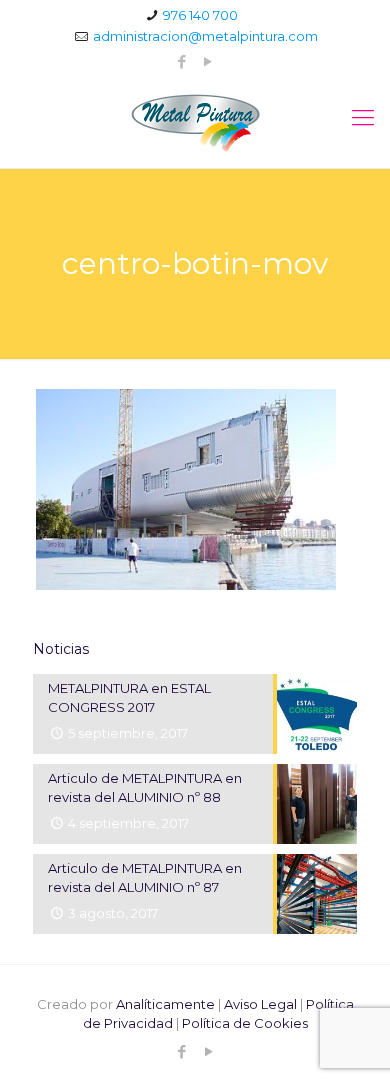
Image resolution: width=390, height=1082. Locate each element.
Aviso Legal (260, 1004)
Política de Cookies (245, 1023)
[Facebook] (182, 61)
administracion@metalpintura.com (205, 36)
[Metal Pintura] (195, 123)
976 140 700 (200, 15)
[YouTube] (208, 61)
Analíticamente (165, 1004)
